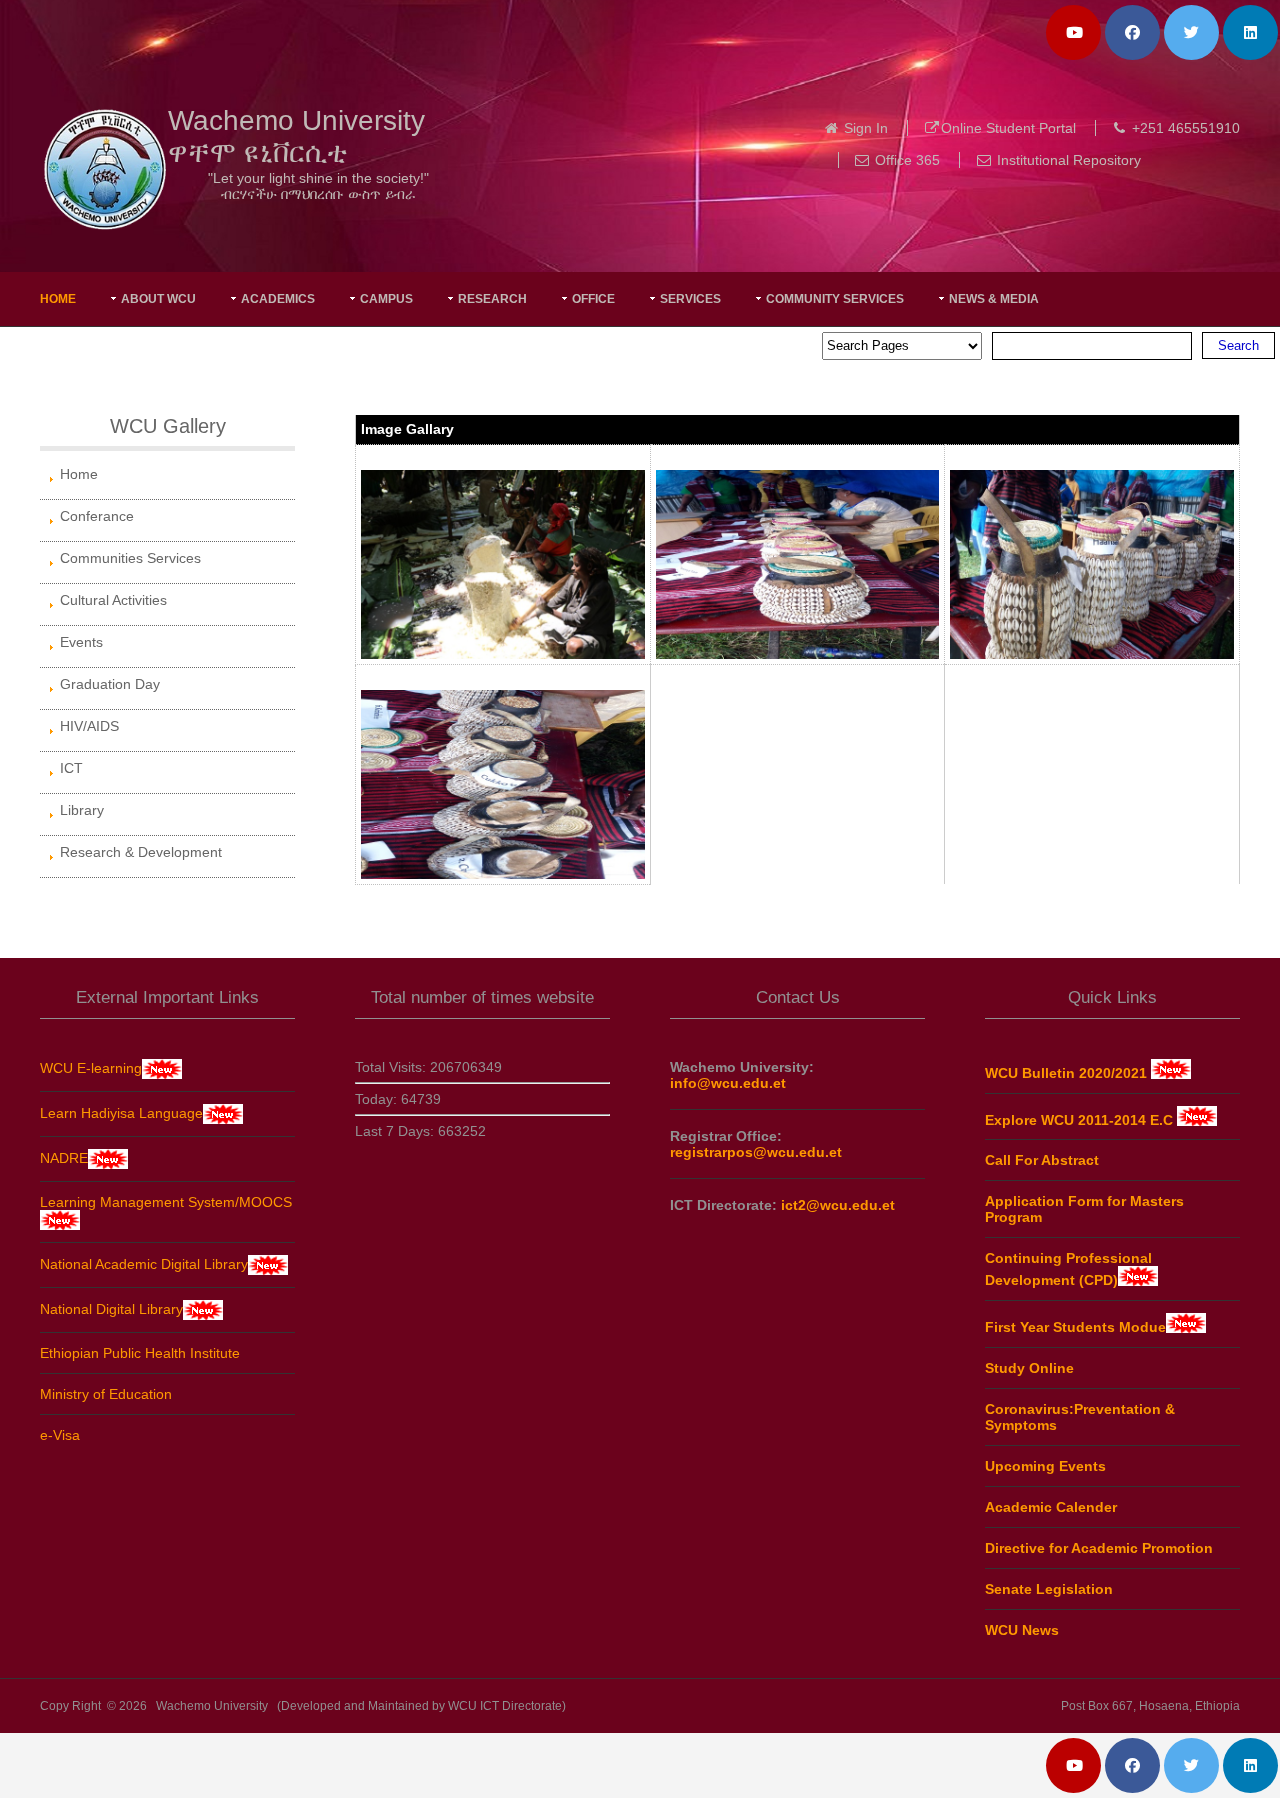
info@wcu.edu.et (728, 1083)
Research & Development (141, 852)
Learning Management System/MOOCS (166, 1202)
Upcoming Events (1045, 1466)
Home (58, 299)
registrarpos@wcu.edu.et (756, 1152)
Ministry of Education (106, 1394)
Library (82, 810)
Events (81, 642)
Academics (278, 299)
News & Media (994, 299)
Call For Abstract (1042, 1160)
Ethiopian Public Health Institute (140, 1353)
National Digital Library (111, 1309)
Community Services (835, 299)
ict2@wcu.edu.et (838, 1205)
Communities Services (130, 558)
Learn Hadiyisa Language (121, 1113)
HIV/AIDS (89, 726)
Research (492, 299)
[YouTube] (1073, 32)
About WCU (158, 299)
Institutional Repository (1069, 160)
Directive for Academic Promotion (1099, 1548)
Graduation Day (110, 684)
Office (593, 299)
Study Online (1029, 1368)
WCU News (1022, 1630)
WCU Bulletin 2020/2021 (1068, 1073)
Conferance (97, 516)
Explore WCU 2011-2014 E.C (1081, 1119)
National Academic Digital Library (144, 1264)
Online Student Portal (1008, 128)
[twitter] (1191, 32)
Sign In (866, 128)
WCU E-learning (91, 1068)
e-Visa (60, 1435)
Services (690, 299)
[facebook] (1132, 32)
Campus (386, 299)
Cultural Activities (113, 600)
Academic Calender (1051, 1507)
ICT (71, 768)
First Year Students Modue (1075, 1327)
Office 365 (907, 160)
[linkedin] (1250, 32)
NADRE (64, 1158)
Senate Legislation (1049, 1589)
